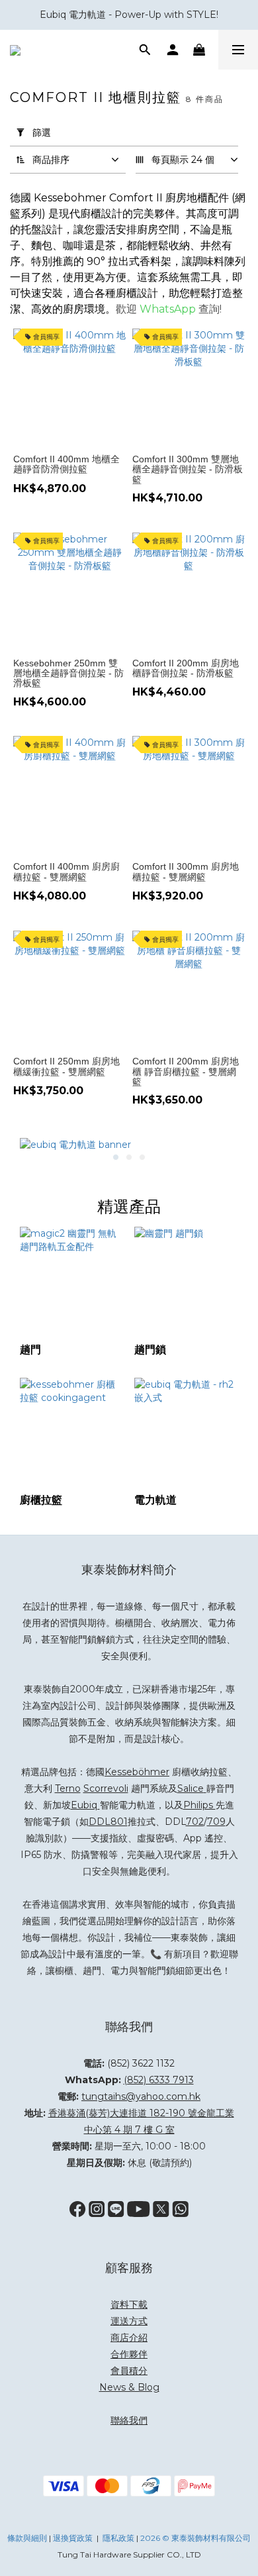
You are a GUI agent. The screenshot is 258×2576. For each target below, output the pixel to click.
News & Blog (129, 2387)
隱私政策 (118, 2538)
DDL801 (108, 1822)
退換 (61, 2538)
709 (216, 1822)
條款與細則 (27, 2538)
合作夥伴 (129, 2354)
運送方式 (129, 2321)
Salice (191, 1788)
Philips (199, 1805)
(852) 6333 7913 (159, 2080)
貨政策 (81, 2538)
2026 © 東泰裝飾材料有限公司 (195, 2538)
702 (195, 1822)
